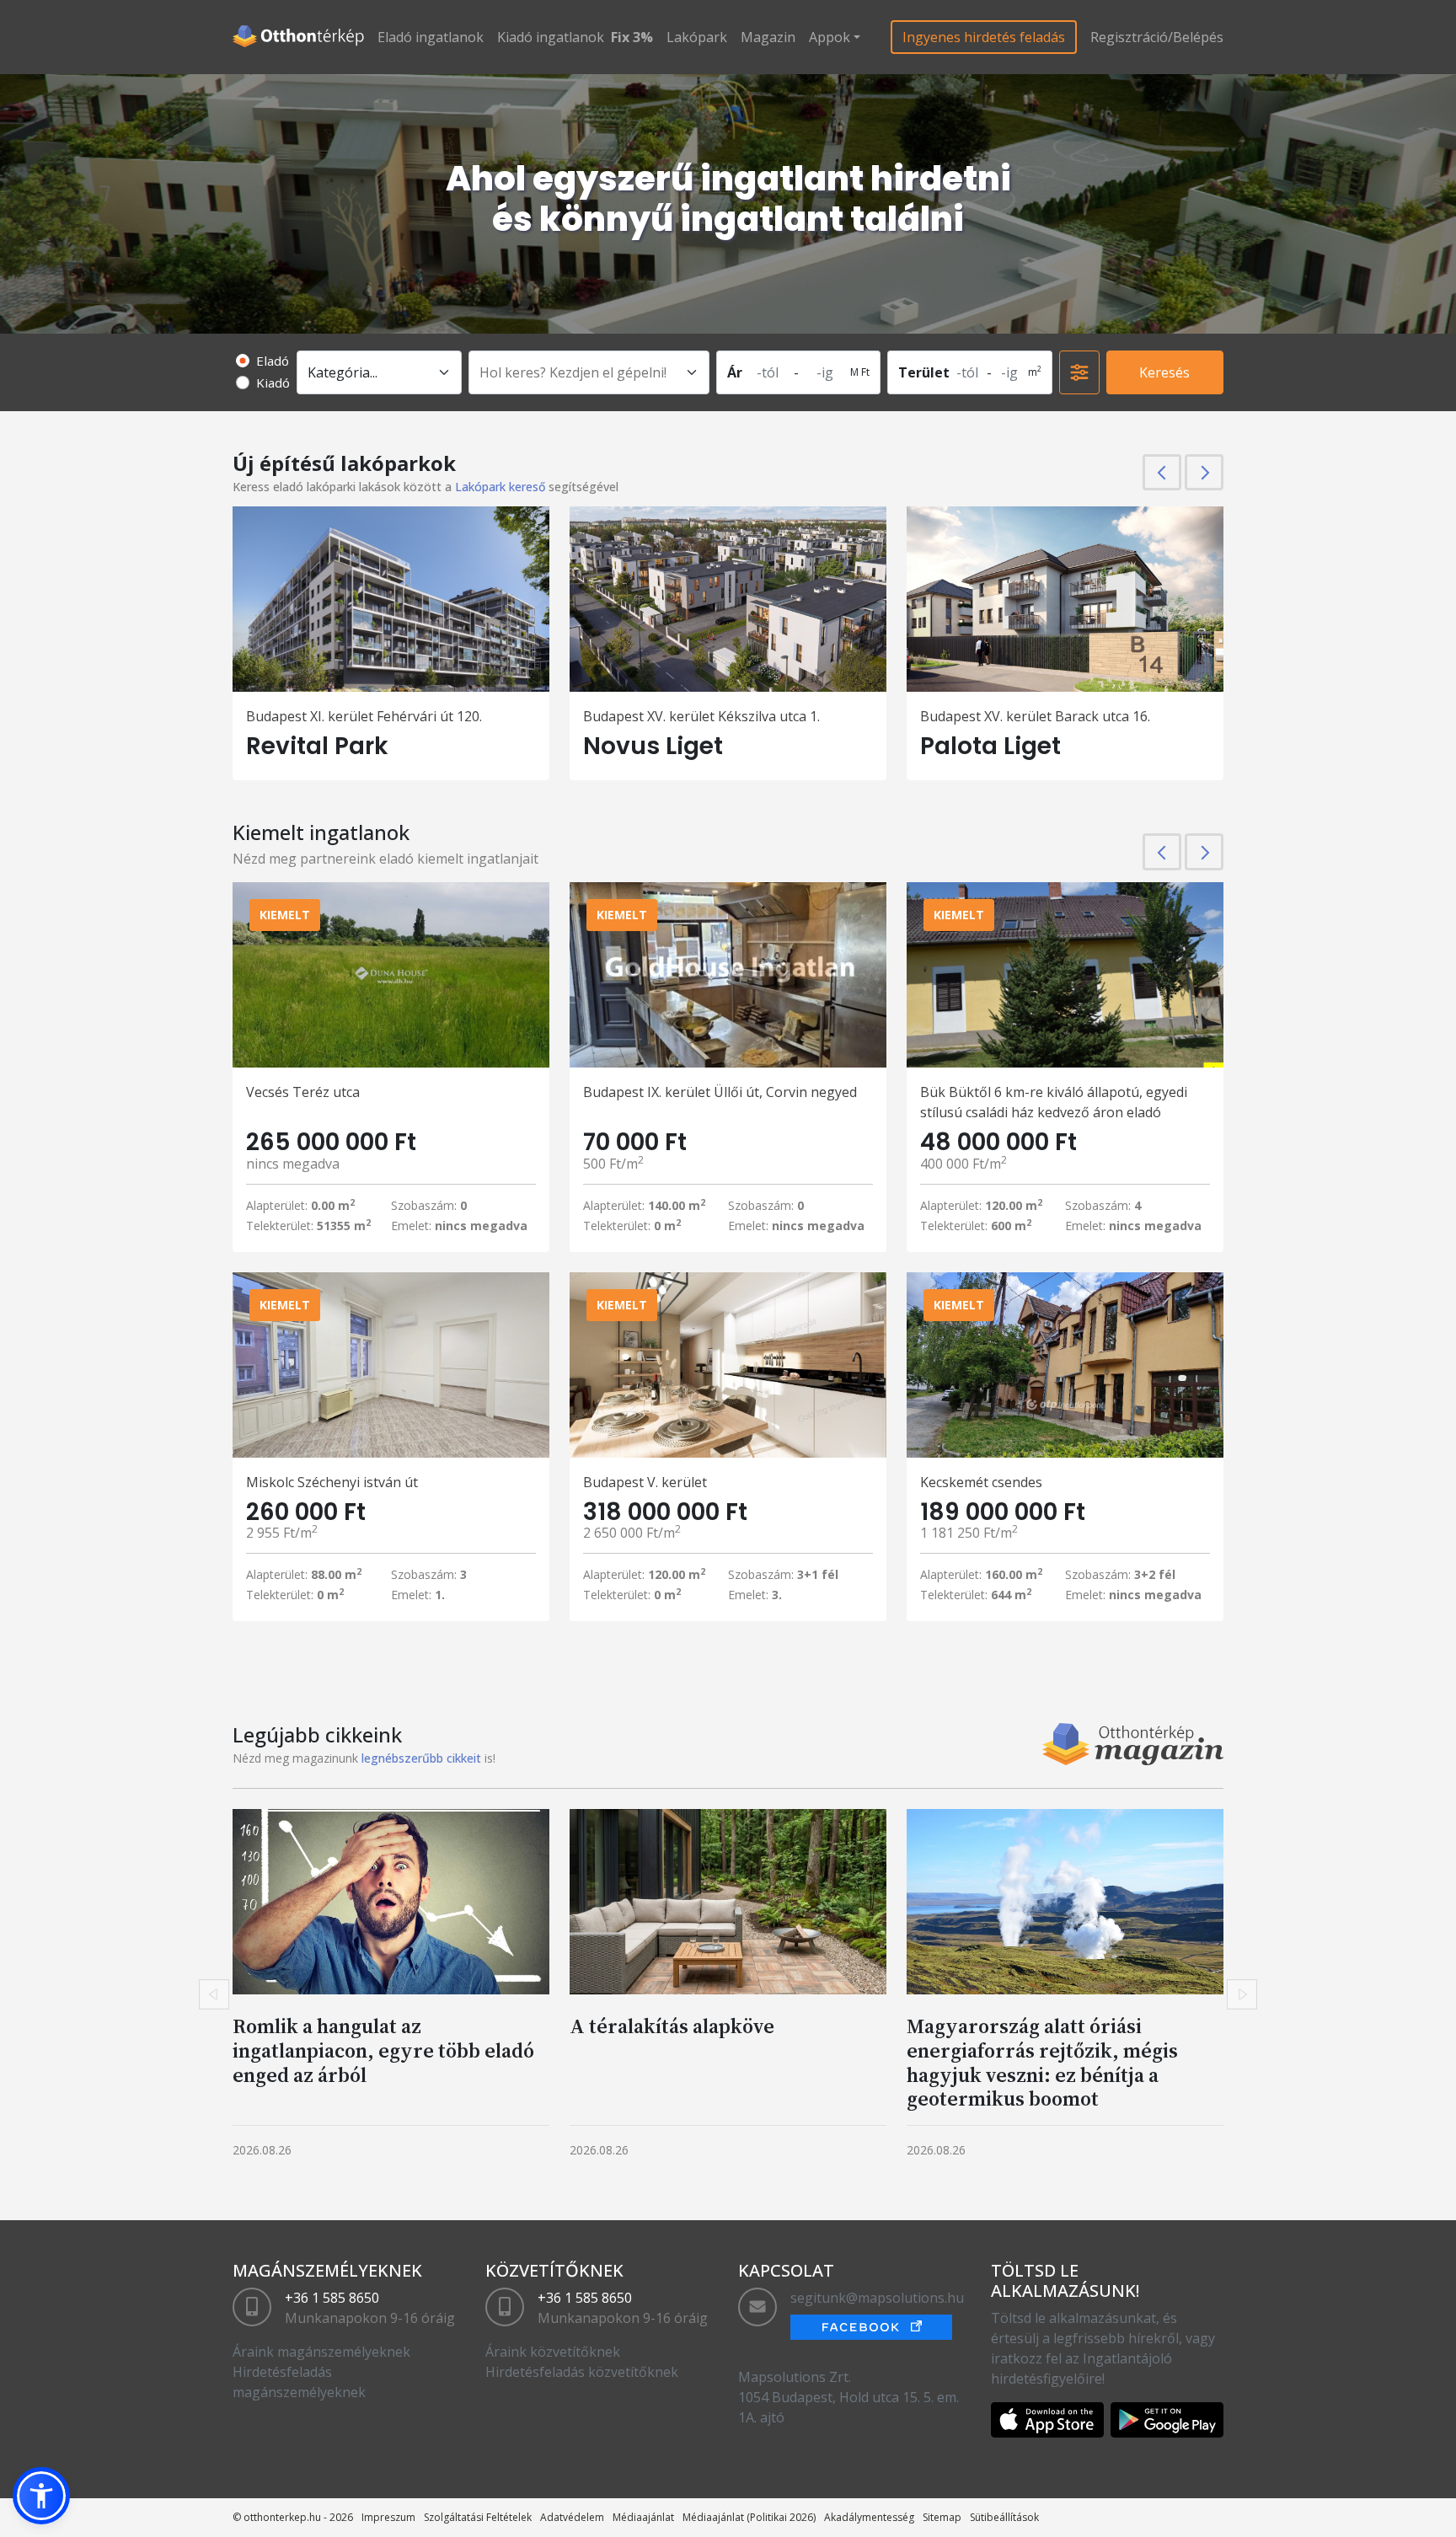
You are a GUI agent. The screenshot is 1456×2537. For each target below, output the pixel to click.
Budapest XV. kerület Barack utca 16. (1035, 716)
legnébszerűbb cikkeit (421, 1758)
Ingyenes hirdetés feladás (984, 37)
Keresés (1164, 372)
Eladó (273, 361)
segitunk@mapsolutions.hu (877, 2298)
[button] (41, 2496)
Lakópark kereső (500, 487)
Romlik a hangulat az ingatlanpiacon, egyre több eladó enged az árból (383, 2050)
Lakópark (697, 37)
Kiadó (273, 383)
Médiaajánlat (643, 2517)
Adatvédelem (572, 2517)
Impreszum (388, 2517)
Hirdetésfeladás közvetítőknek (582, 2372)
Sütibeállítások (1004, 2517)
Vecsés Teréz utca (303, 1092)
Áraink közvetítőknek (553, 2352)
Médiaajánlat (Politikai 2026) (749, 2517)
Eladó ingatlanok (431, 37)
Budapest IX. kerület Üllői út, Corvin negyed (720, 1092)
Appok (830, 37)
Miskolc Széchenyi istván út (332, 1482)
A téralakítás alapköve (672, 2026)
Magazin (768, 37)
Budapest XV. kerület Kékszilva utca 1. (701, 716)
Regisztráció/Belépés (1157, 37)
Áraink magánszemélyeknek (321, 2352)
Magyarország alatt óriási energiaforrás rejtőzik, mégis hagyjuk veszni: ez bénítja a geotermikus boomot (1042, 2062)
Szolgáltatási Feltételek (478, 2517)
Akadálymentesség (869, 2517)
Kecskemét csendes (981, 1482)
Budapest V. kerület (645, 1482)
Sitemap (942, 2517)
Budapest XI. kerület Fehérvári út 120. (364, 716)
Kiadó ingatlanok (551, 37)
